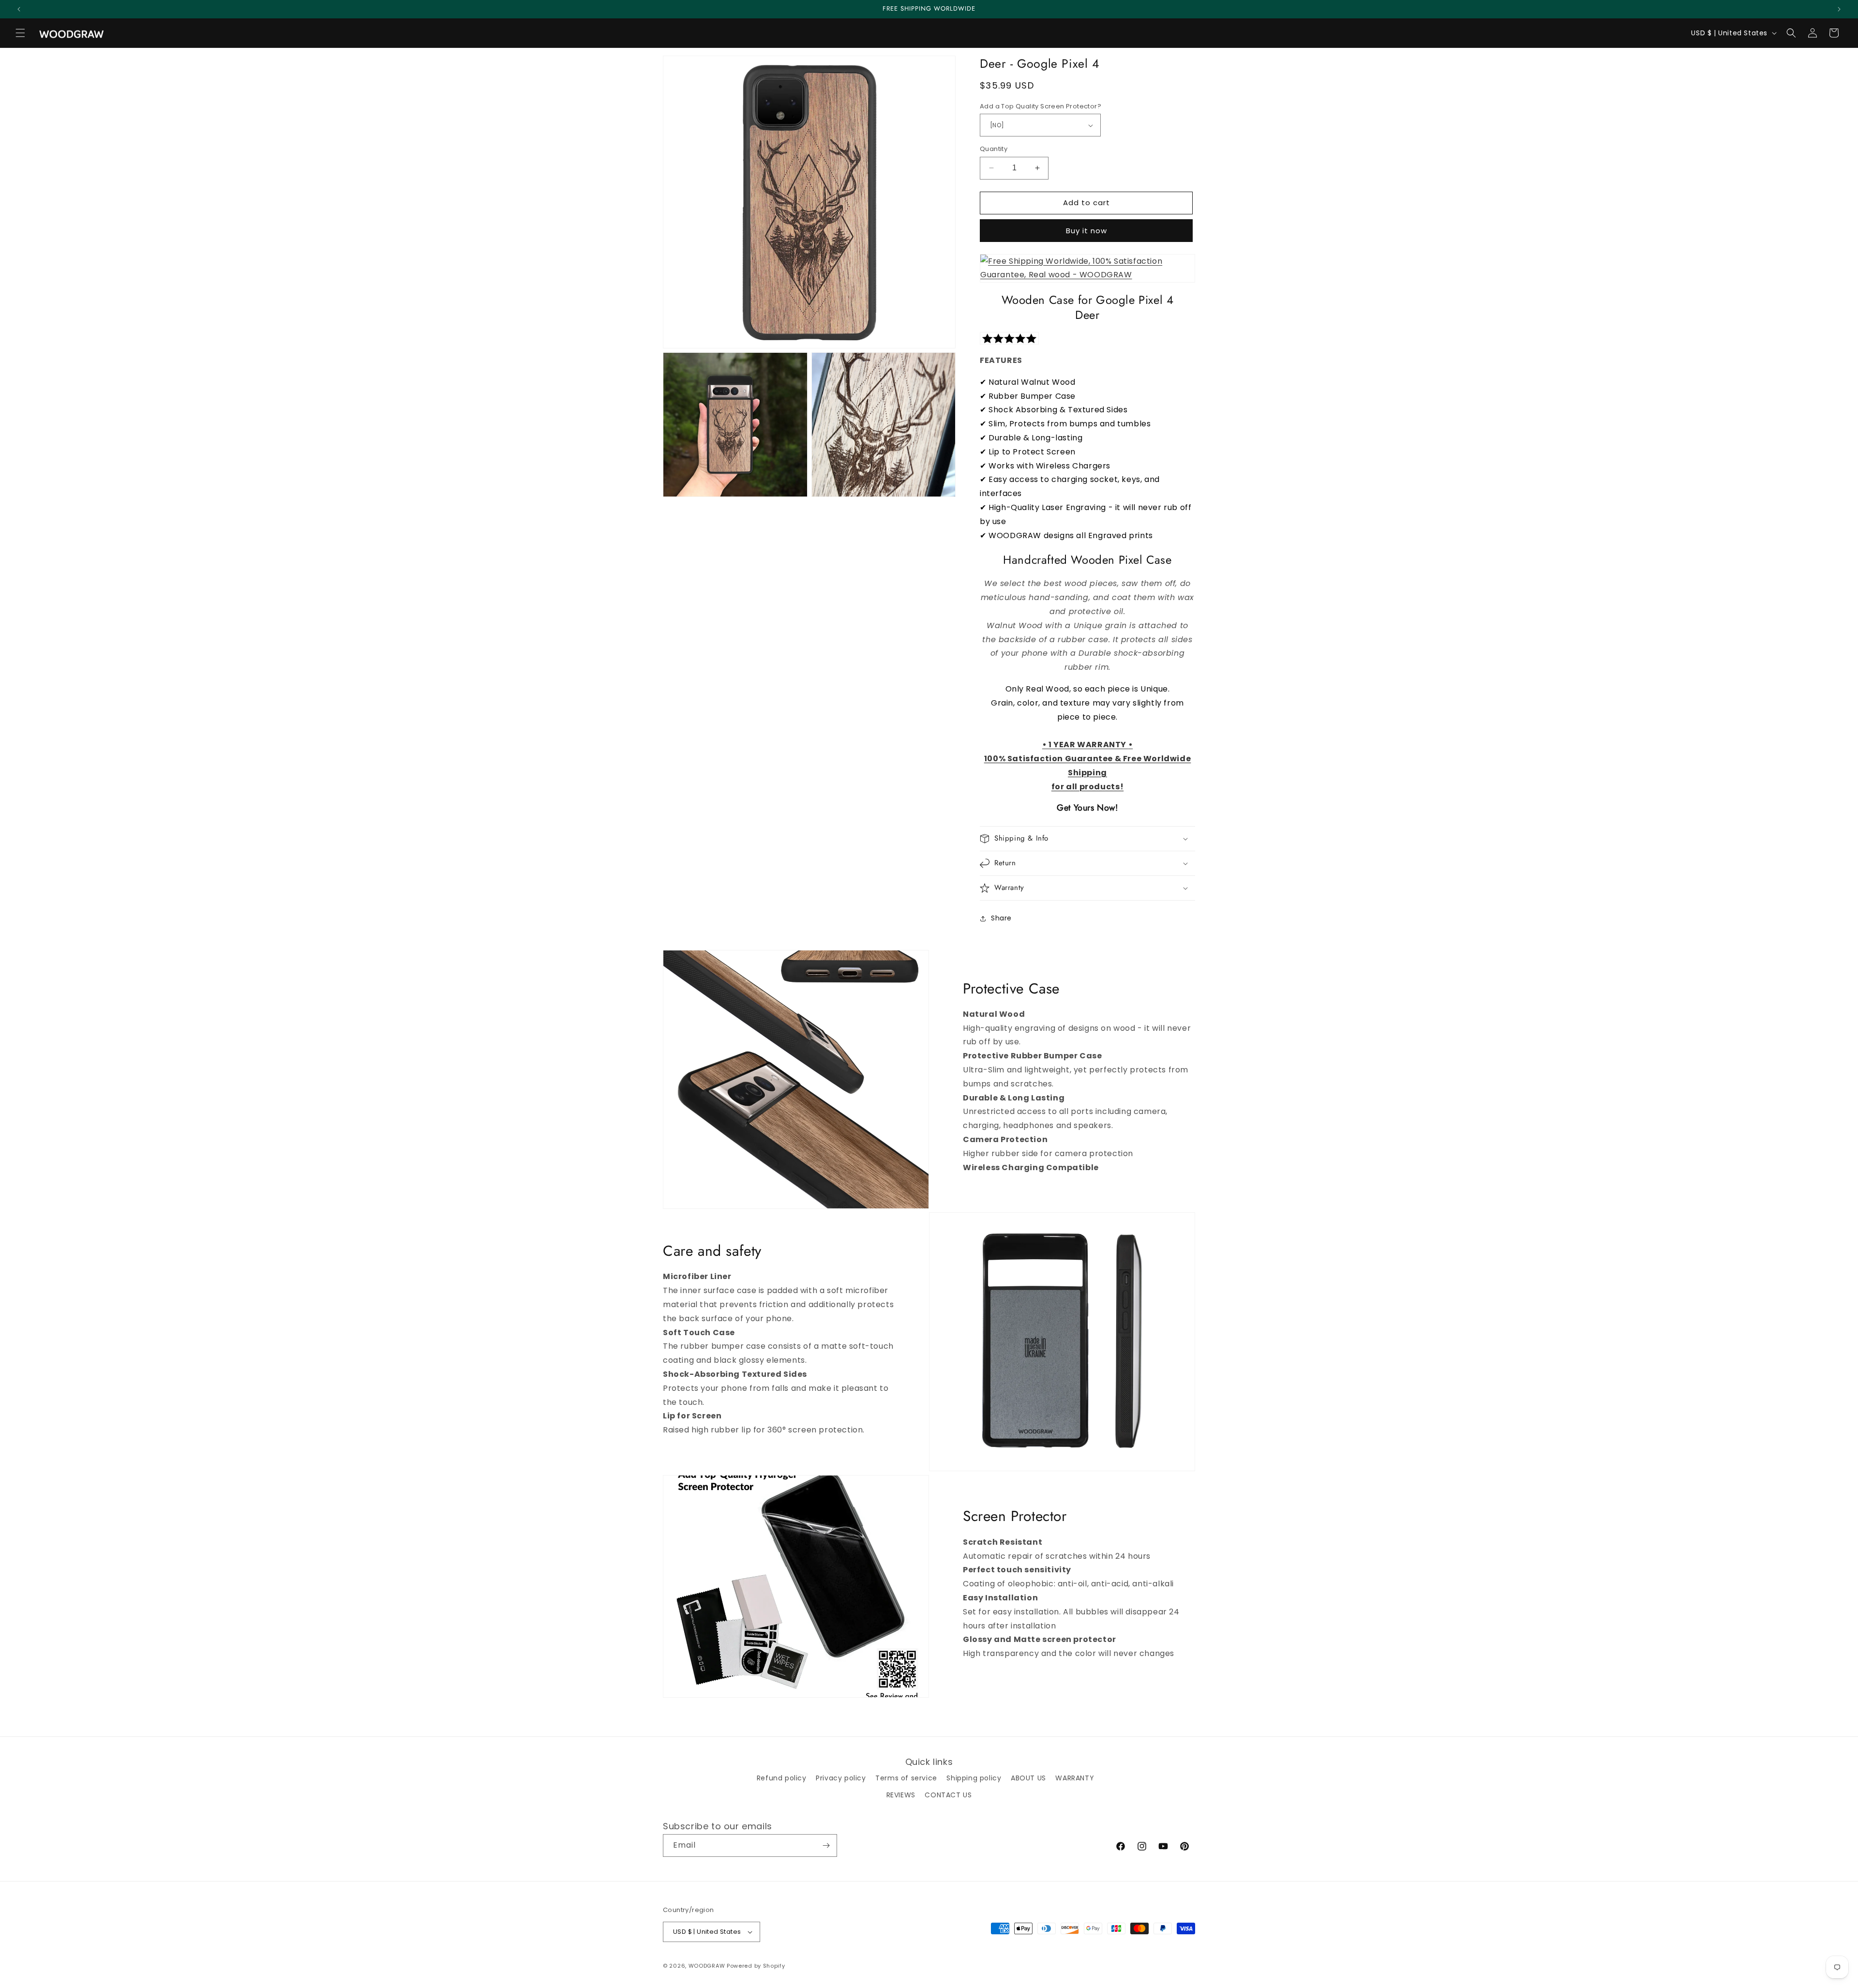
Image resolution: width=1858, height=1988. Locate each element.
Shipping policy (974, 1778)
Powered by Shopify (756, 1966)
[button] (20, 33)
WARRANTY (1075, 1778)
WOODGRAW (707, 1966)
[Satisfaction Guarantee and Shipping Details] (1087, 269)
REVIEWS (901, 1795)
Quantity (994, 149)
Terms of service (906, 1778)
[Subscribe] (826, 1845)
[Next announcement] (1839, 9)
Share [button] (1001, 918)
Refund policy (782, 1778)
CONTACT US (948, 1795)
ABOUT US (1028, 1778)
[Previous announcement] (19, 9)
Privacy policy (841, 1778)
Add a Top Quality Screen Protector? (1041, 106)
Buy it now (1086, 231)
